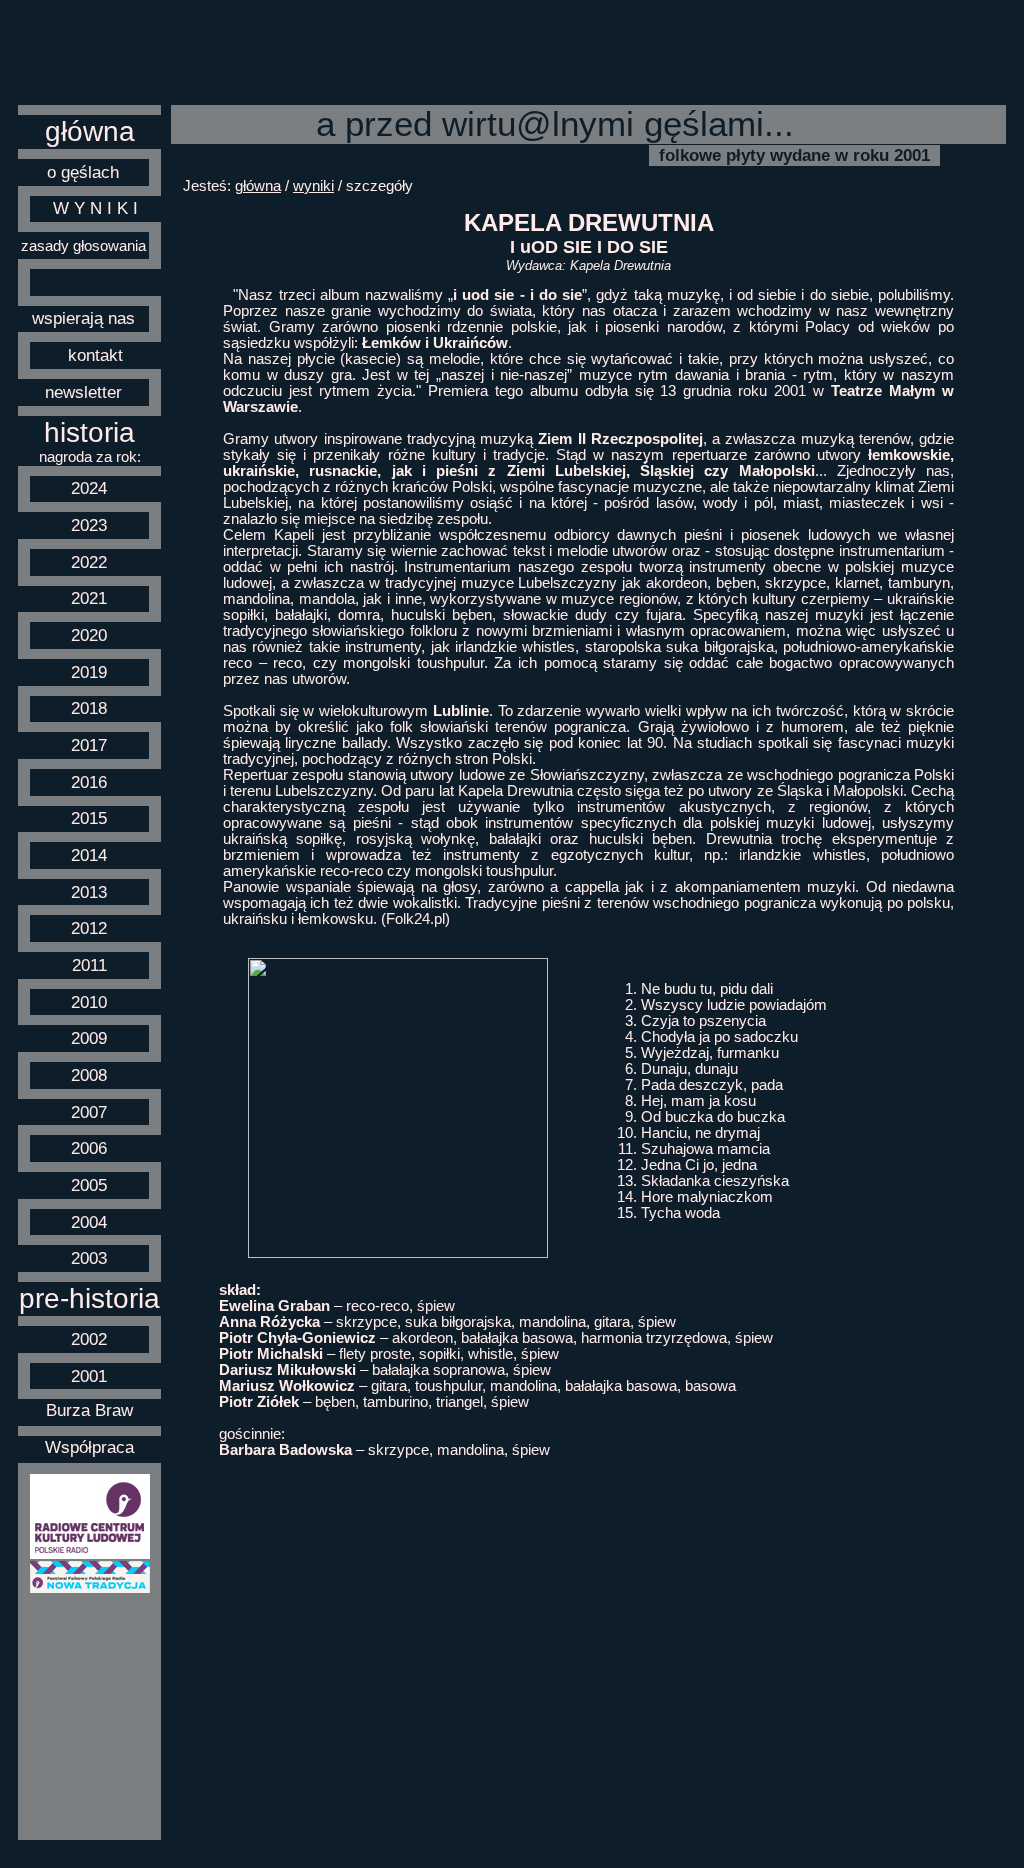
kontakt (95, 355)
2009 (89, 1038)
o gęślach (83, 172)
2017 (89, 745)
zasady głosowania (83, 246)
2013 (89, 892)
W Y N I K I (95, 208)
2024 (89, 488)
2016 (89, 782)
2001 (89, 1376)
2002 (89, 1339)
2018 (89, 708)
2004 (89, 1222)
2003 (89, 1258)
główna (90, 131)
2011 (89, 965)
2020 (89, 635)
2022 (89, 562)
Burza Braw (89, 1410)
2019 (89, 672)
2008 (89, 1075)
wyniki (313, 186)
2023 (89, 525)
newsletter (83, 392)
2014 (89, 855)
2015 (89, 818)
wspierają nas (83, 318)
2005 (89, 1185)
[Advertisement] (90, 1717)
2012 (89, 928)
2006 (89, 1148)
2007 (89, 1112)
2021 (89, 598)
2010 (89, 1002)
